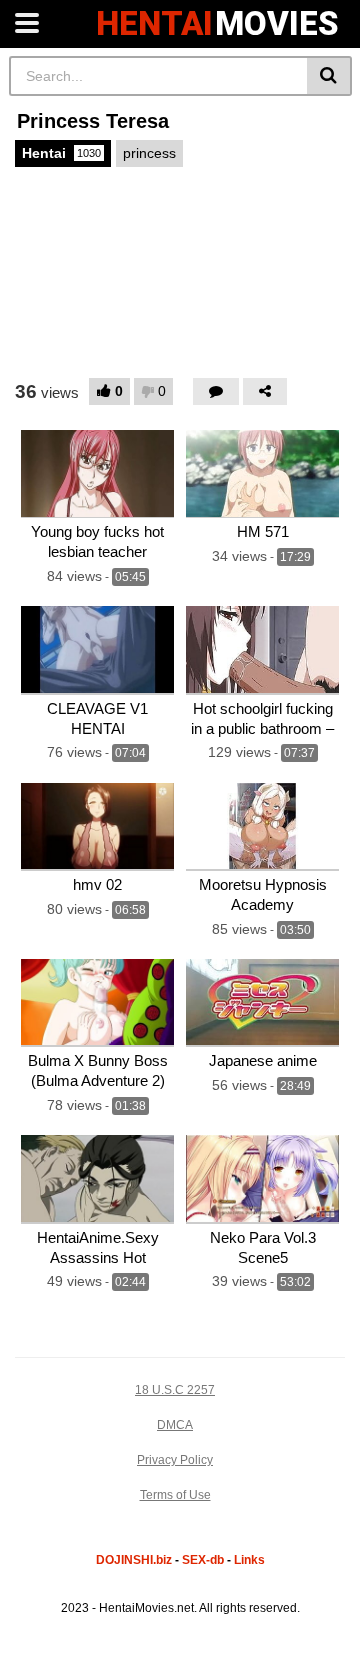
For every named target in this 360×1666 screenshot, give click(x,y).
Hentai (61, 153)
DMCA (175, 1425)
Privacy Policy (175, 1460)
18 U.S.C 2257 (175, 1390)
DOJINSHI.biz (134, 1560)
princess (149, 153)
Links (249, 1560)
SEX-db (203, 1560)
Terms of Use (175, 1495)
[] (329, 76)
